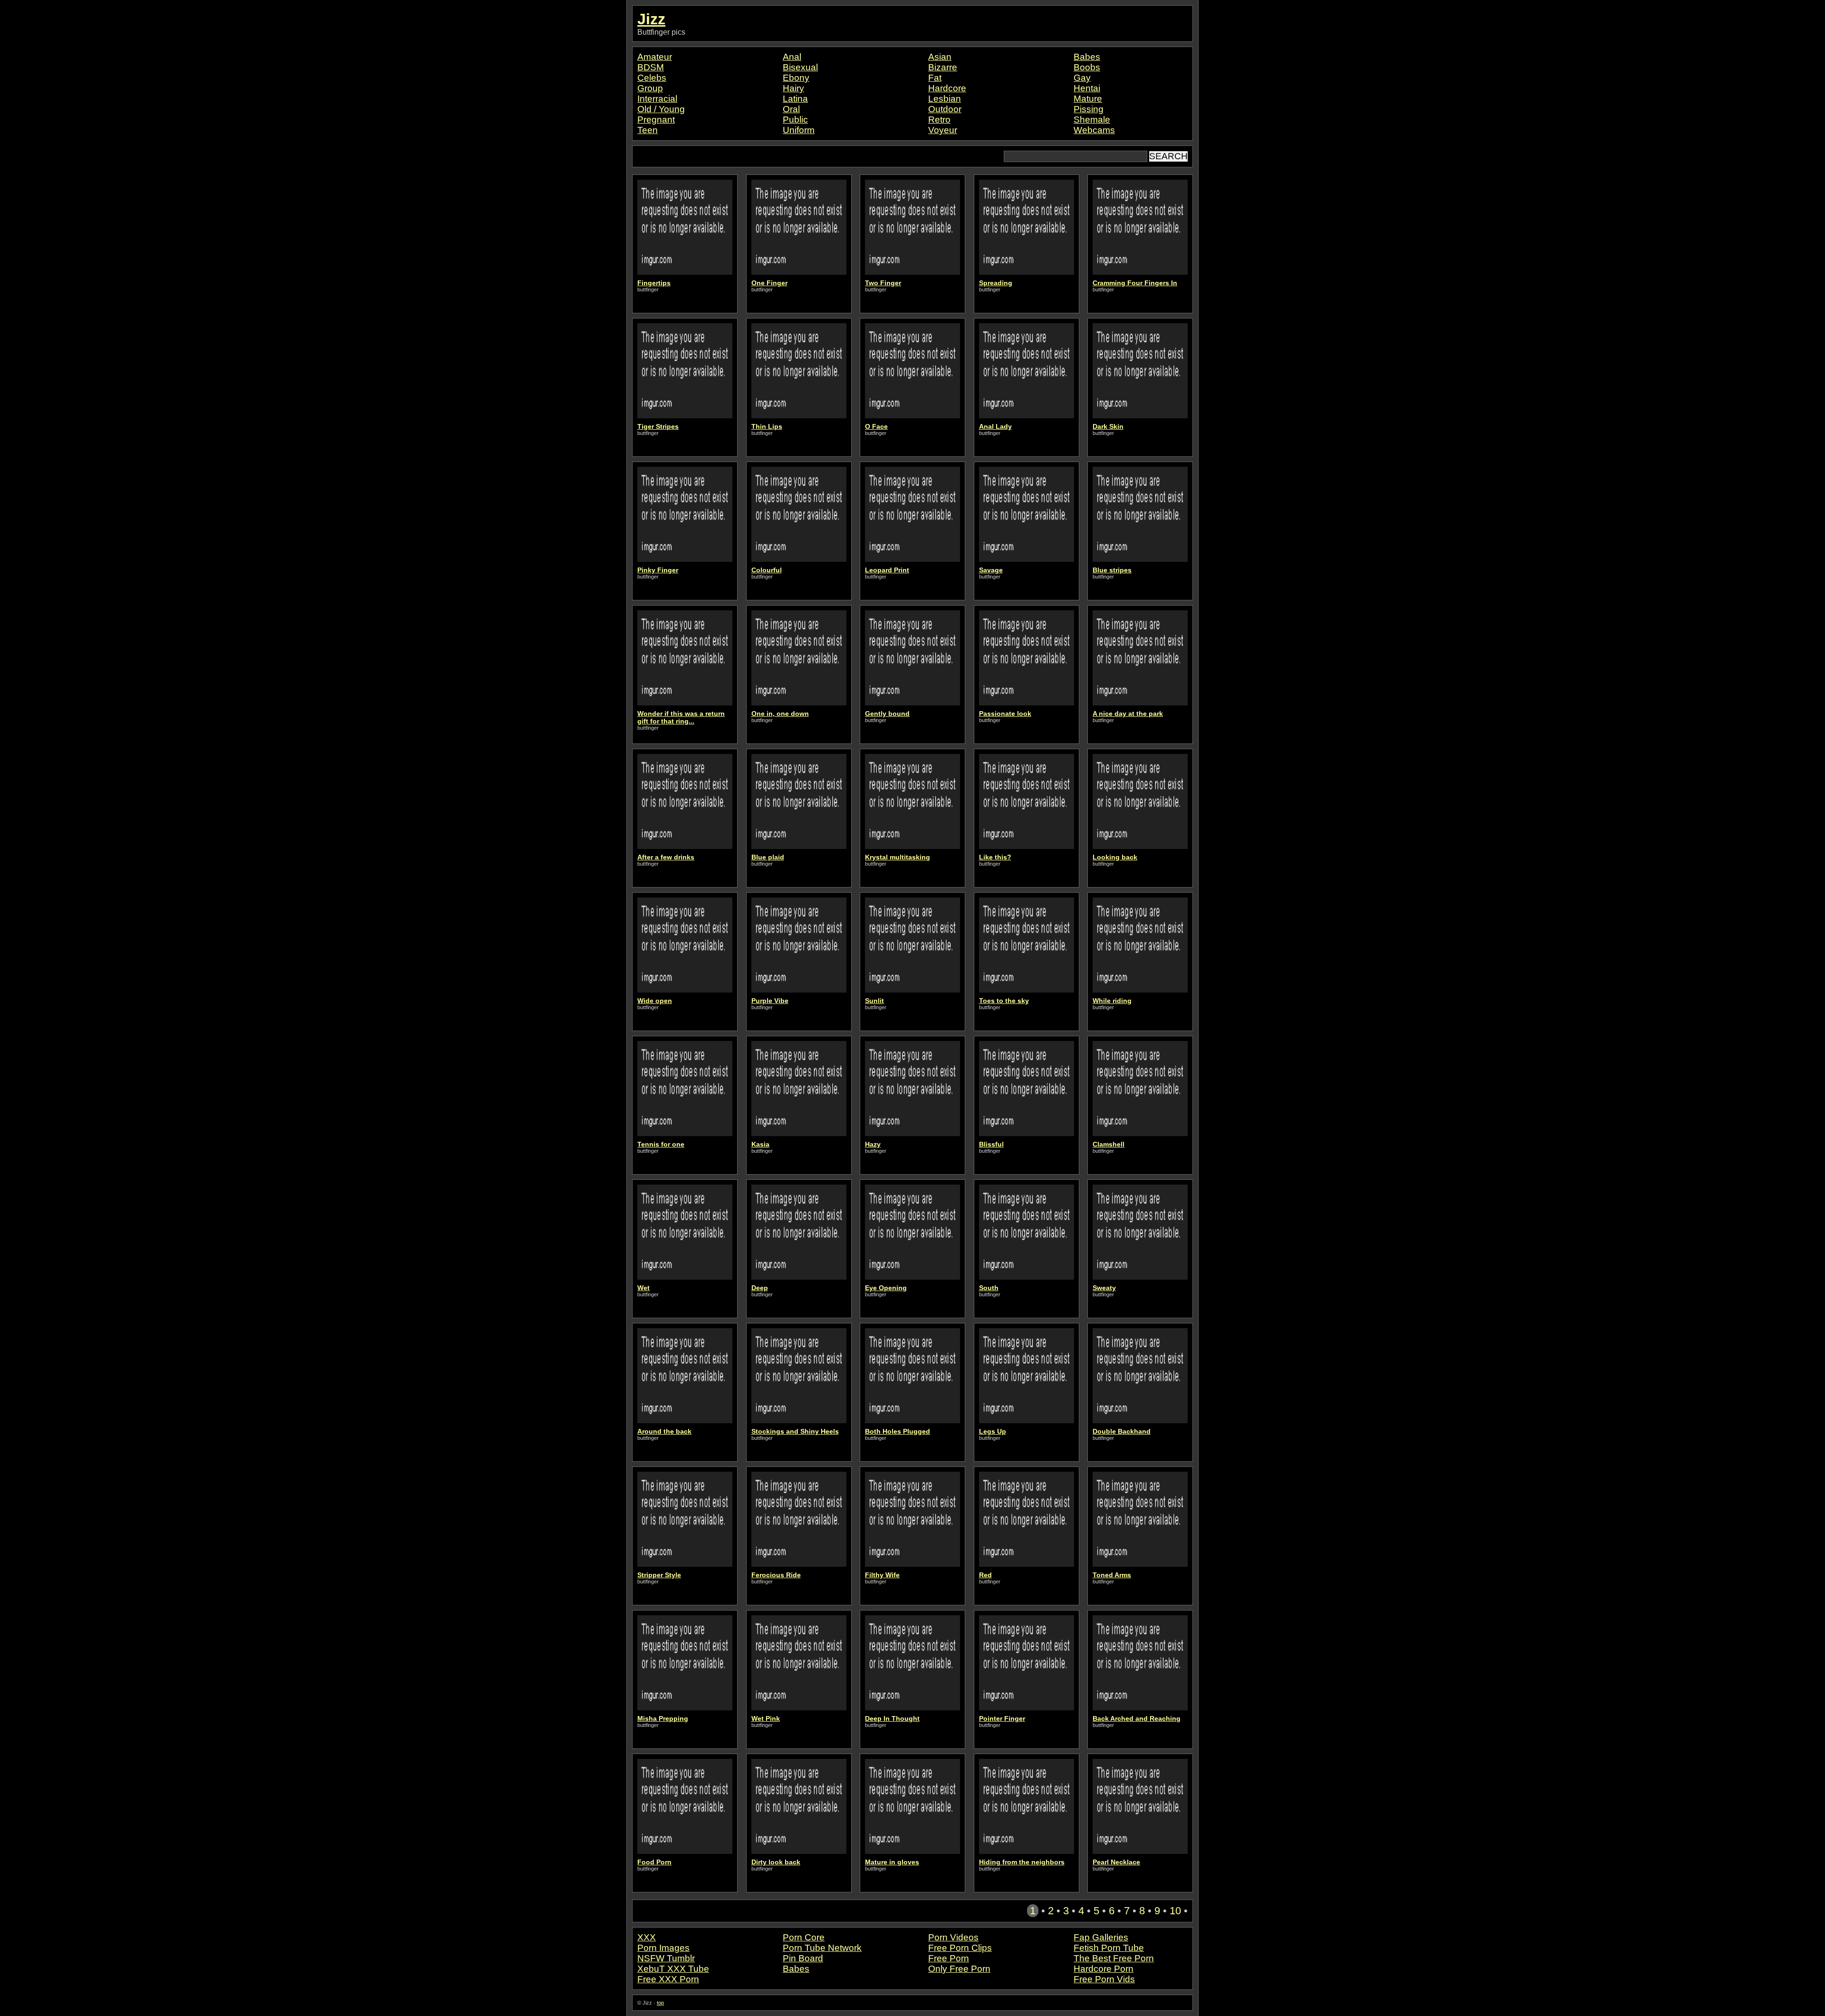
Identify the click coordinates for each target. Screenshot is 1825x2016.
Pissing (1089, 109)
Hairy (793, 88)
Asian (940, 57)
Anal (792, 57)
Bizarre (943, 67)
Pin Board (803, 1958)
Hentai (1087, 88)
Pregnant (656, 120)
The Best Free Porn (1114, 1958)
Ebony (796, 78)
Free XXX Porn (668, 1979)
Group (650, 88)
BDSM (651, 67)
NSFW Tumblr (666, 1958)
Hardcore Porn (1104, 1969)
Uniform (799, 130)
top (660, 2003)
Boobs (1087, 67)
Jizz (651, 19)
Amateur (655, 57)
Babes (1087, 57)
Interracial (657, 99)
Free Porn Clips (960, 1948)
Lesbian (945, 99)
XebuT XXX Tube (673, 1969)
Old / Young (661, 109)
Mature (1088, 99)
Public (795, 120)
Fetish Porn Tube (1109, 1948)
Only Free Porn (959, 1969)
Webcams (1094, 130)
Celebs (652, 78)
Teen (648, 130)
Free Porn (949, 1958)
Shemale (1092, 120)
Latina (795, 99)
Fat (935, 78)
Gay (1082, 78)
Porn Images (663, 1948)
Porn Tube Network (822, 1948)
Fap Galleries (1101, 1937)
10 (1175, 1911)
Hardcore (947, 88)
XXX (647, 1937)
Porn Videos (953, 1937)
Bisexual (800, 67)
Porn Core (804, 1937)
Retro (939, 120)
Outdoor (945, 109)
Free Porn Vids (1104, 1979)
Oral (791, 109)
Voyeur (943, 130)
